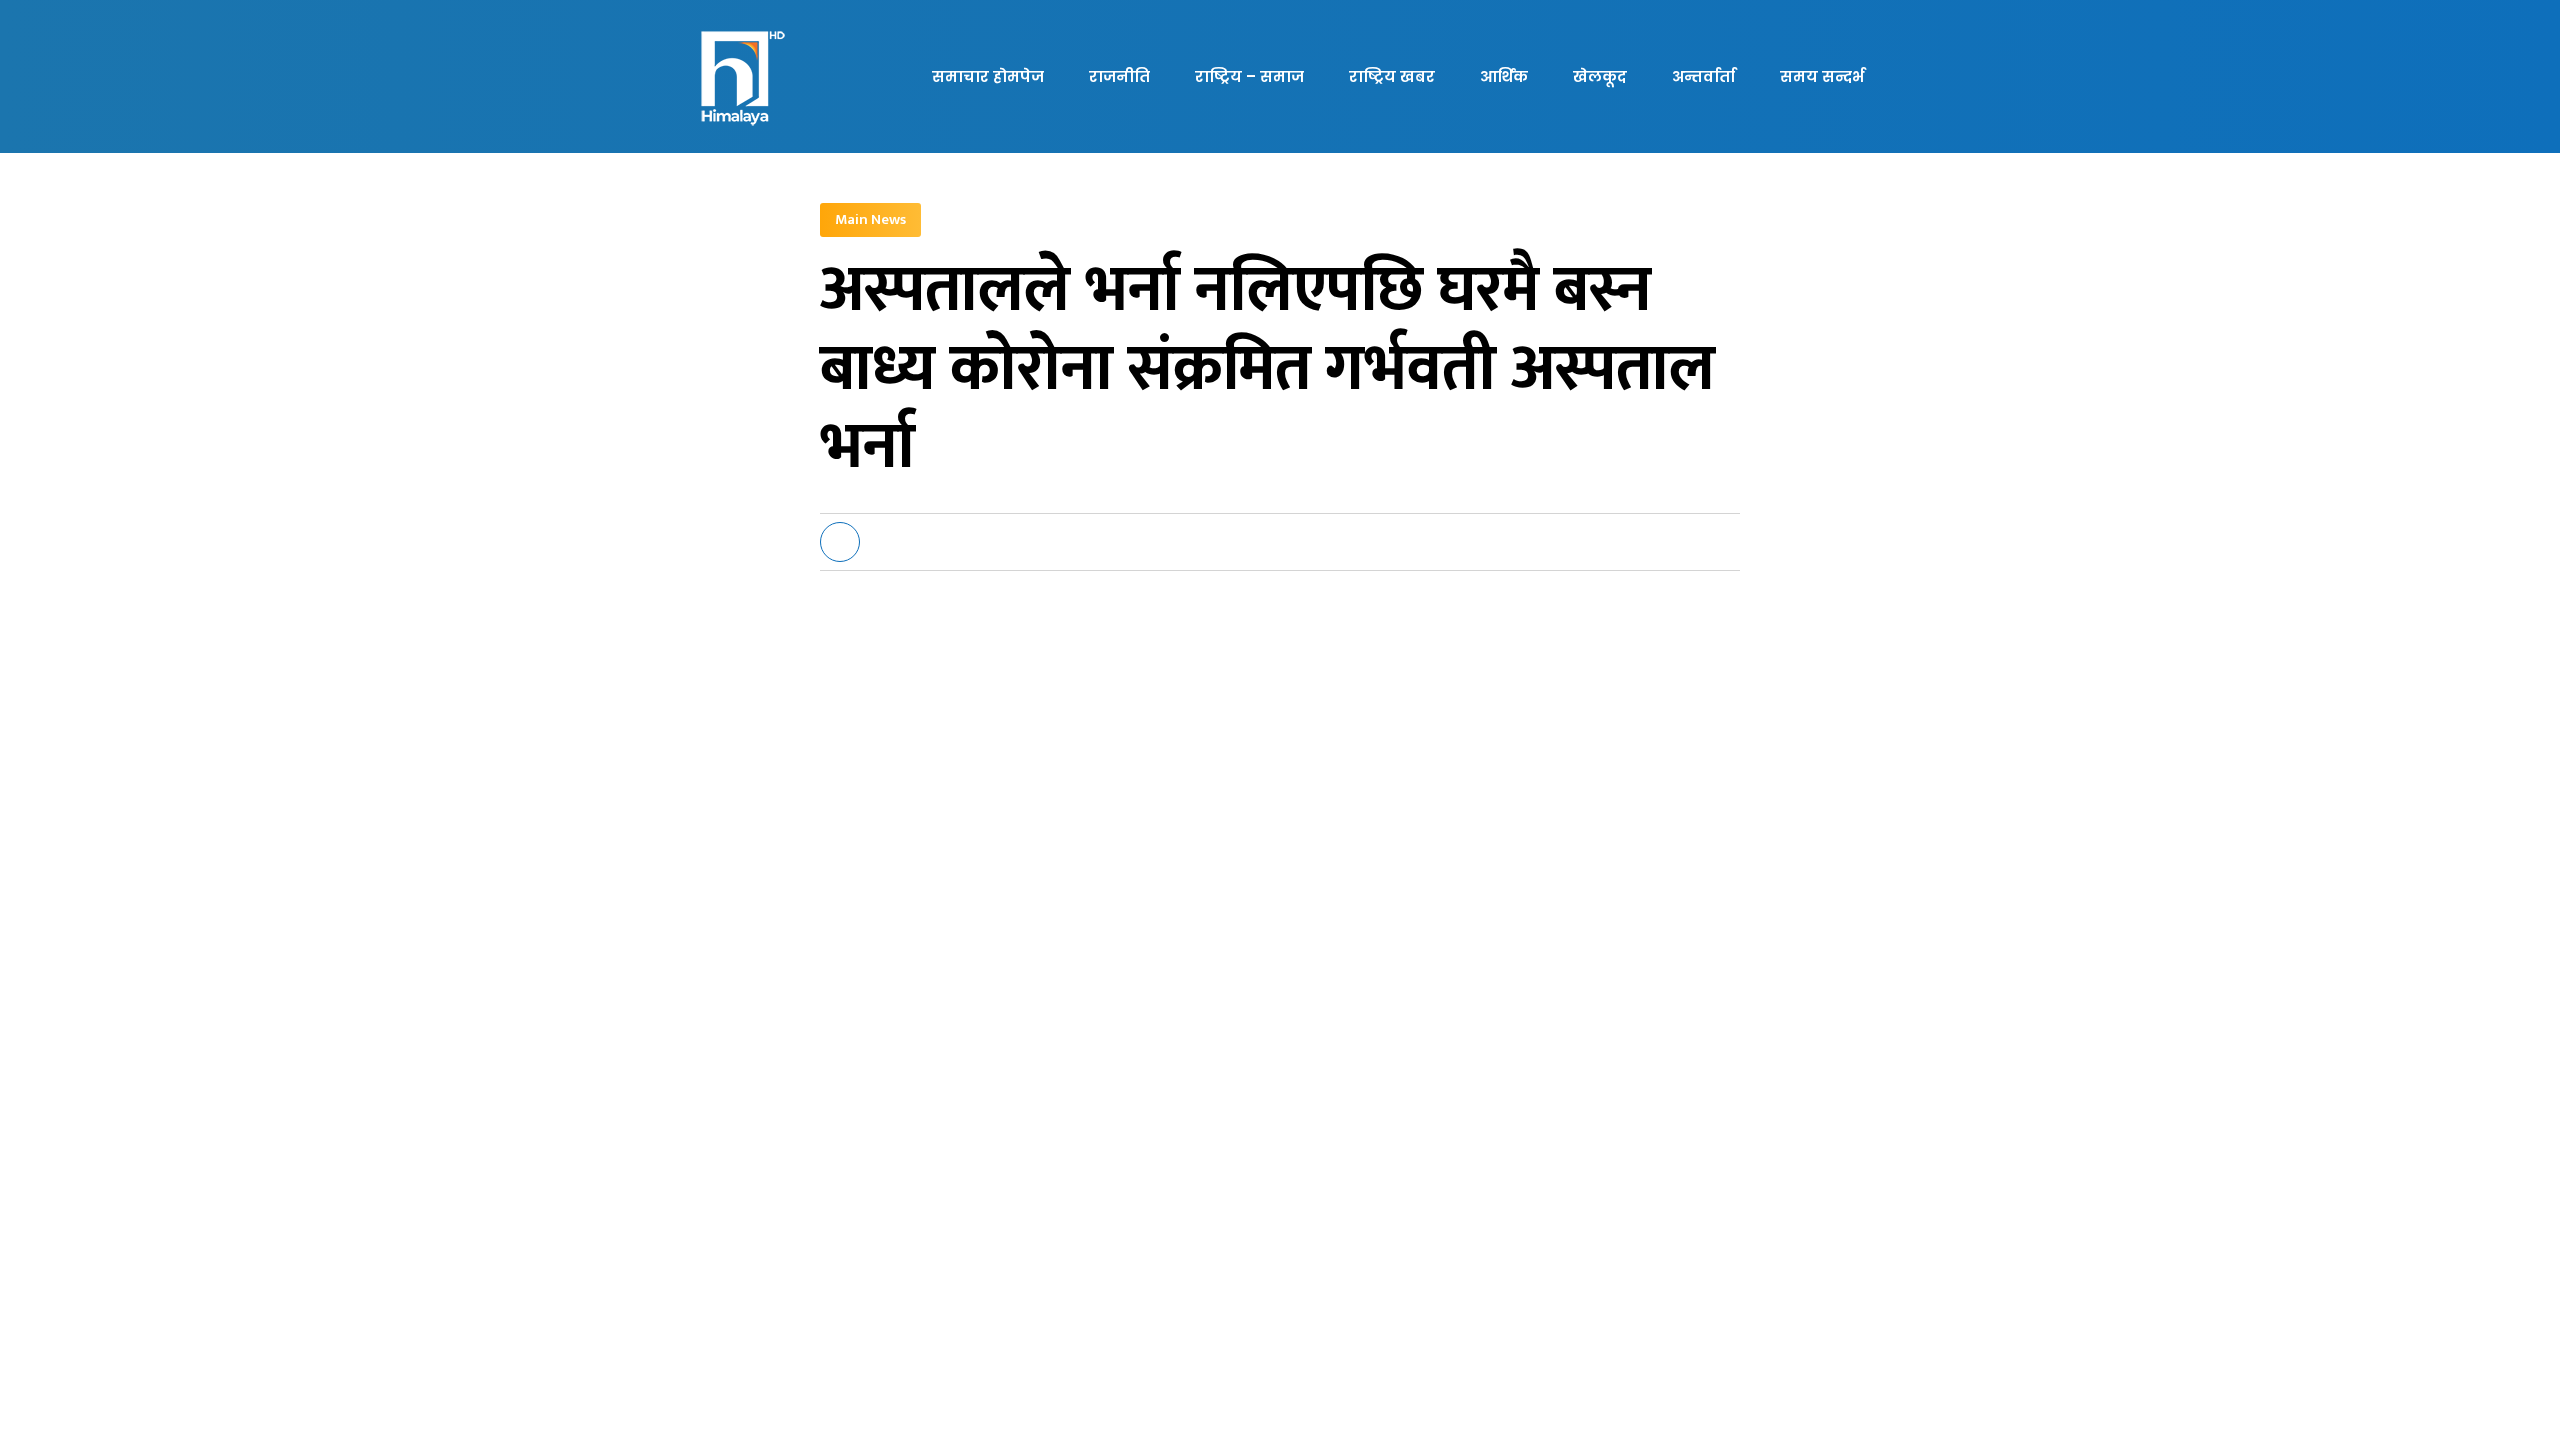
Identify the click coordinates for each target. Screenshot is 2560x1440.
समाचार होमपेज (988, 76)
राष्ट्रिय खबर (1392, 76)
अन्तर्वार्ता (1703, 76)
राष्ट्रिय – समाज (1249, 76)
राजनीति (1119, 76)
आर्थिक (1504, 76)
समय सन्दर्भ (1822, 76)
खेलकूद (1600, 76)
